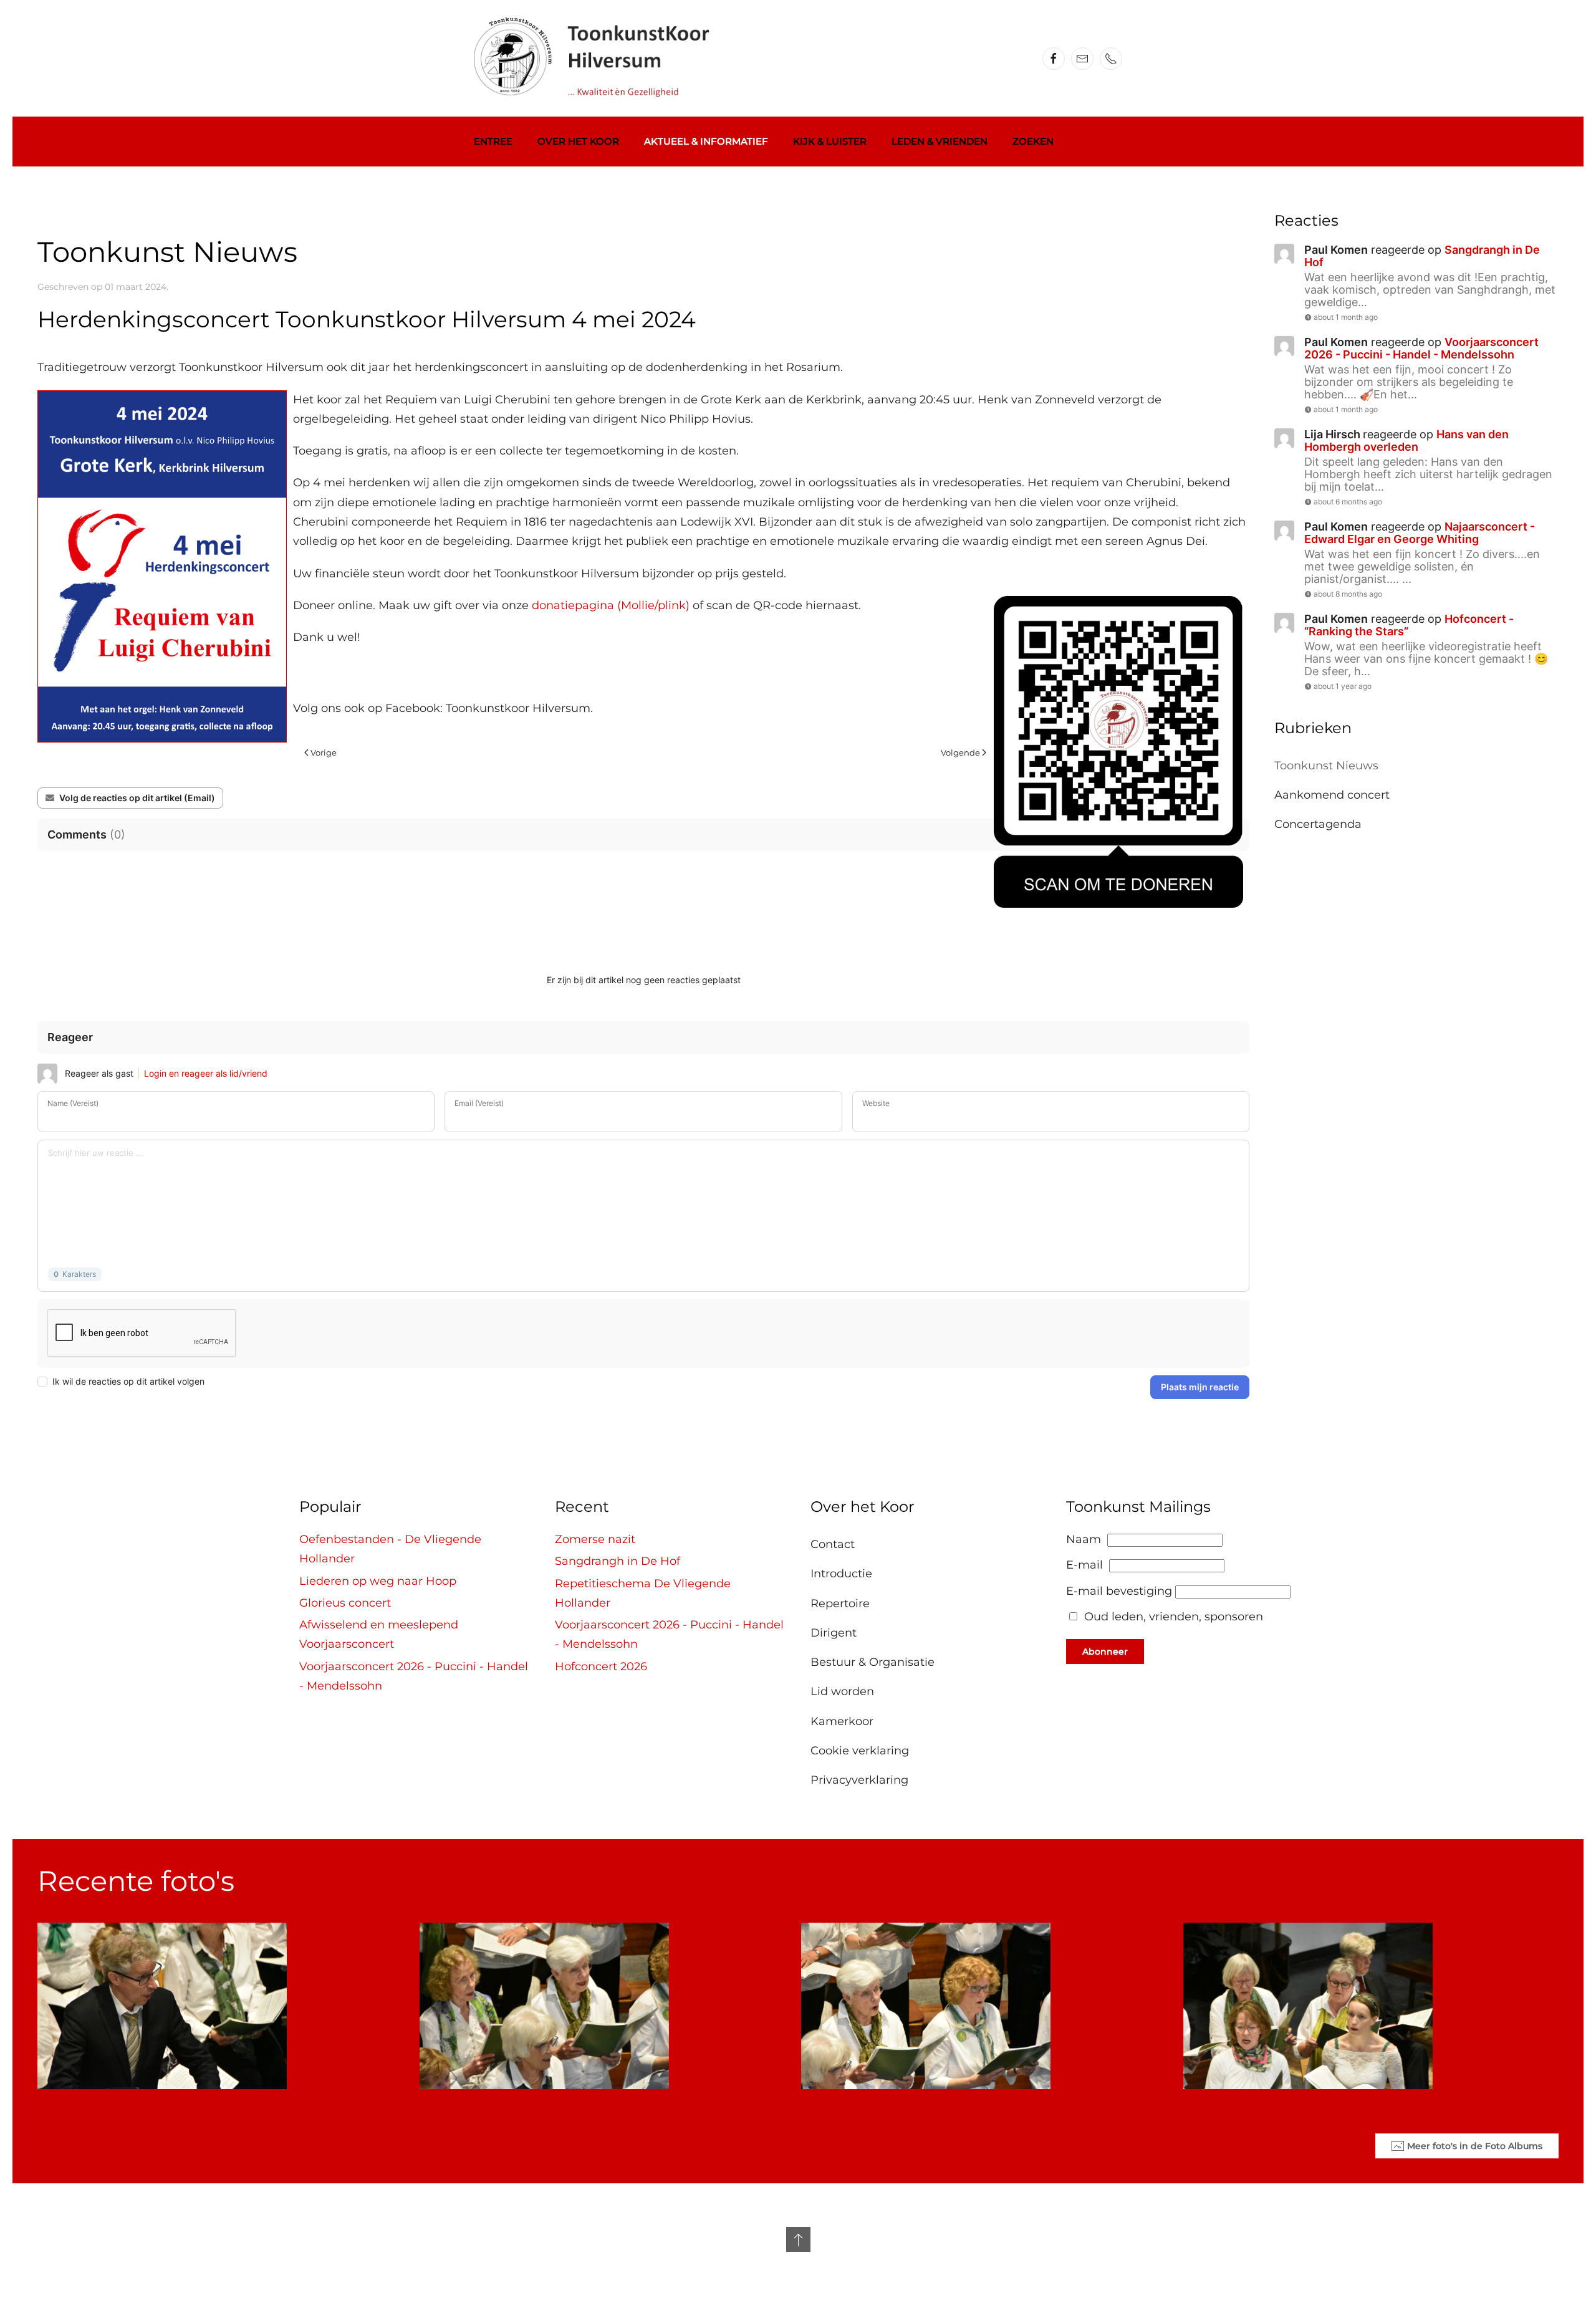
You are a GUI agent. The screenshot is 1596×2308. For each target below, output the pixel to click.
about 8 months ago (1348, 594)
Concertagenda (1318, 824)
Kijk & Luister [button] (830, 141)
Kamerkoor (842, 1721)
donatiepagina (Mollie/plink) (611, 605)
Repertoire (840, 1604)
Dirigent (834, 1633)
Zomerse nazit (595, 1539)
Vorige (324, 753)
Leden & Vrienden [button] (940, 141)
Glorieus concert (345, 1603)
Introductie (841, 1574)
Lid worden (842, 1691)
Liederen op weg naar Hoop (378, 1581)
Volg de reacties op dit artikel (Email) (137, 798)
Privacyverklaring (859, 1780)
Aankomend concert (1332, 795)
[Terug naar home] (602, 58)
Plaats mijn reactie (1200, 1387)
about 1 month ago (1346, 317)
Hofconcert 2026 (601, 1666)
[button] (798, 2239)
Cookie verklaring (860, 1751)
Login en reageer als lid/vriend (206, 1073)
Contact (833, 1544)
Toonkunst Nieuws (1326, 766)
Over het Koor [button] (578, 141)
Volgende (960, 753)
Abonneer (1105, 1652)
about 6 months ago (1348, 502)
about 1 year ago (1343, 686)
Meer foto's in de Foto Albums (1475, 2146)
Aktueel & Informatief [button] (706, 141)
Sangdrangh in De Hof (618, 1561)
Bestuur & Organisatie (873, 1662)
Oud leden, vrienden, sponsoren (1174, 1617)
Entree (493, 141)
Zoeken (1033, 141)
